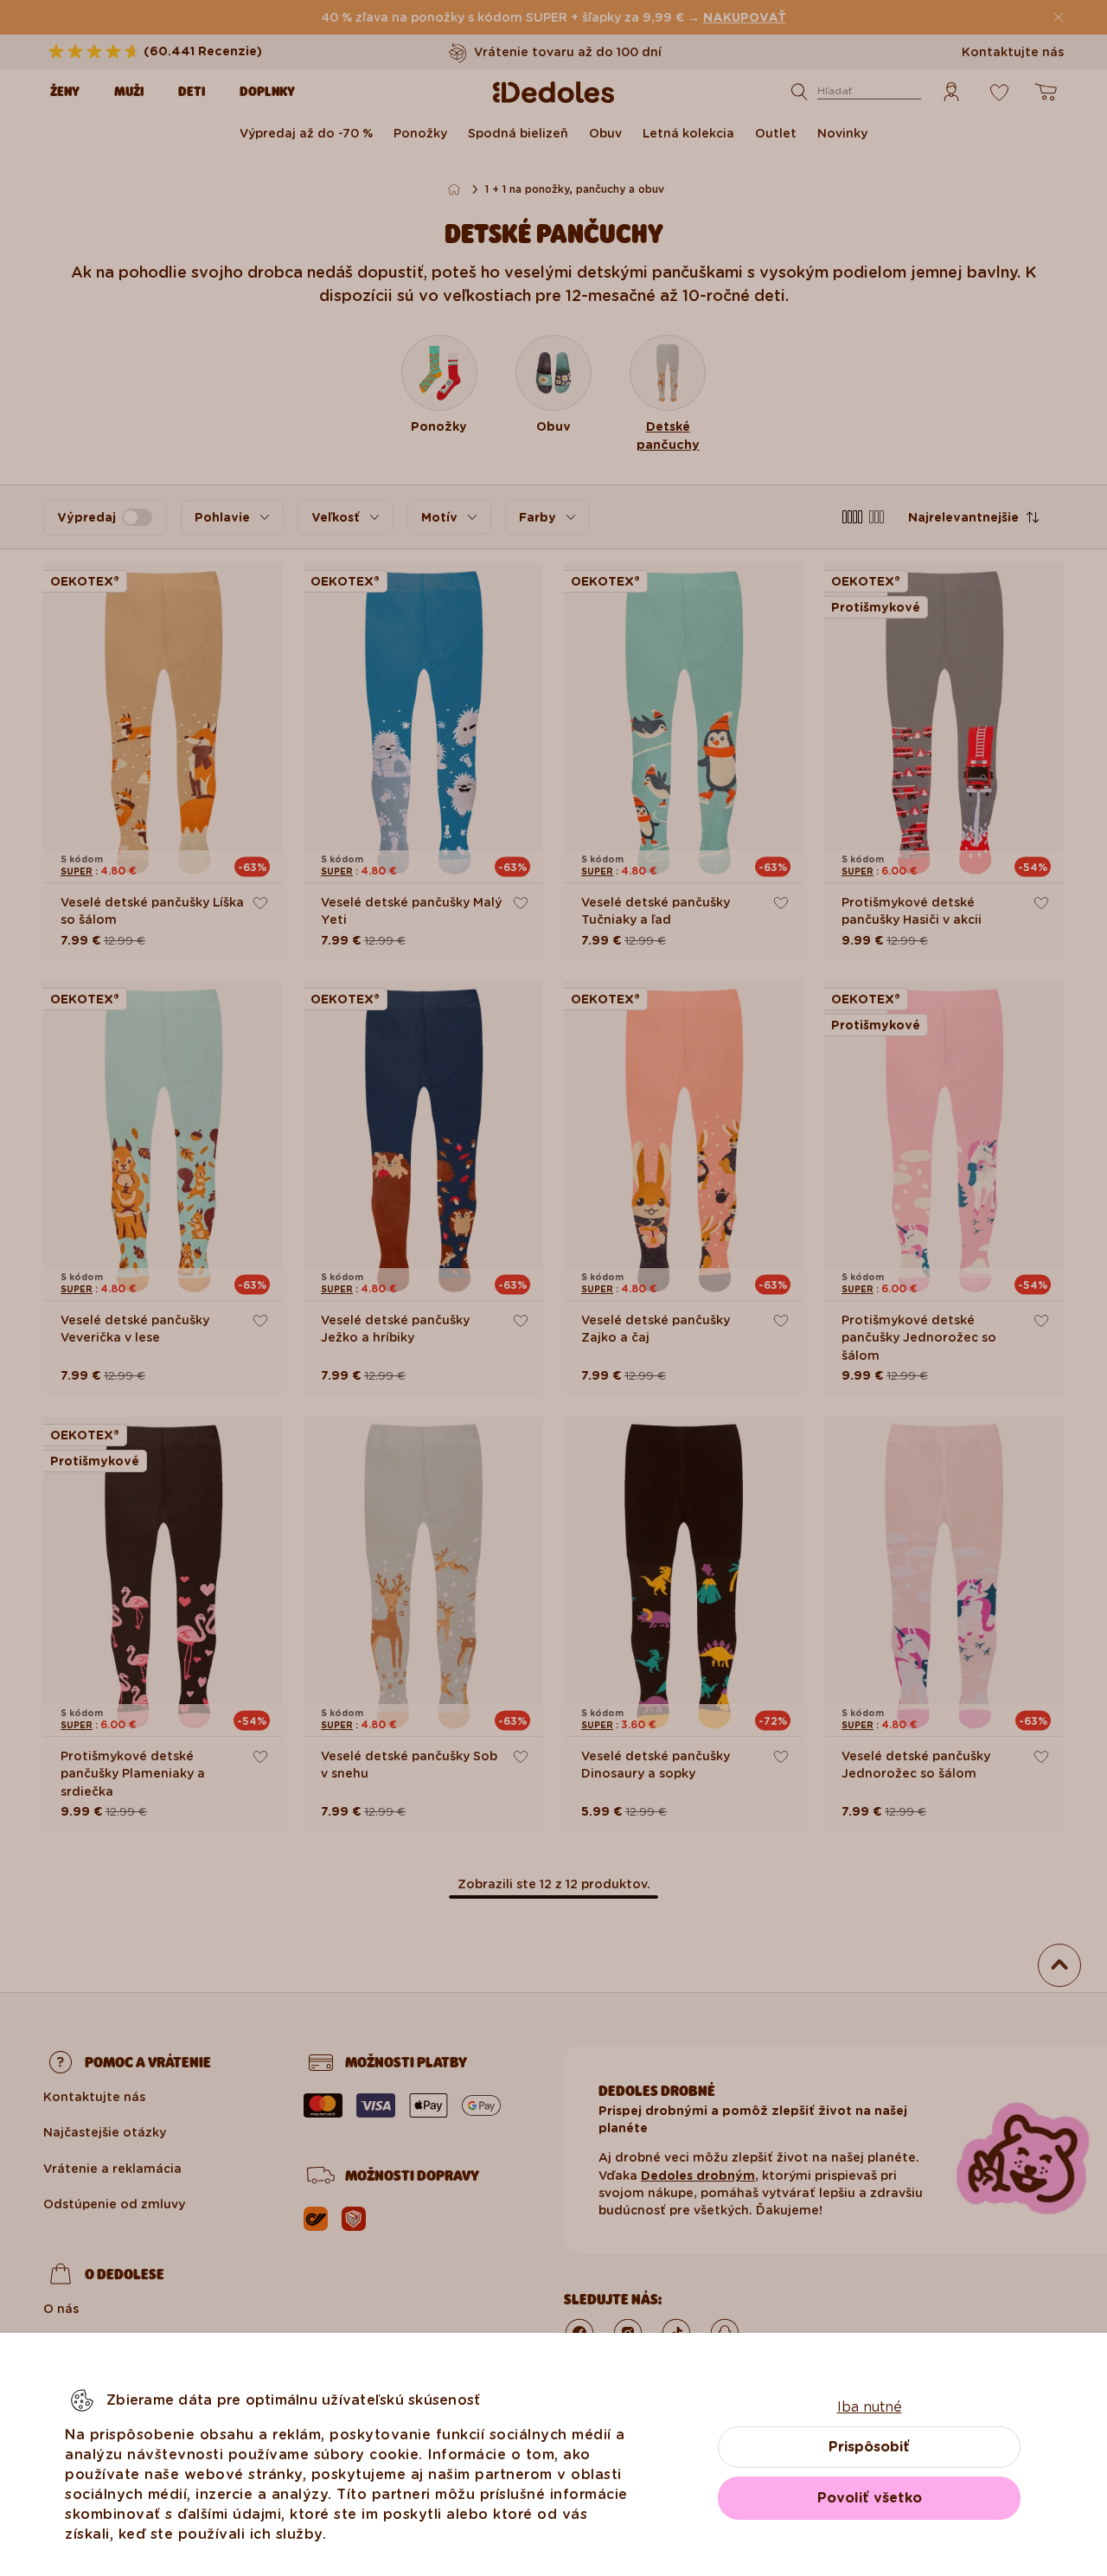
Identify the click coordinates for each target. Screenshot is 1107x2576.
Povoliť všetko (870, 2498)
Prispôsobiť (869, 2447)
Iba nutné (870, 2407)
